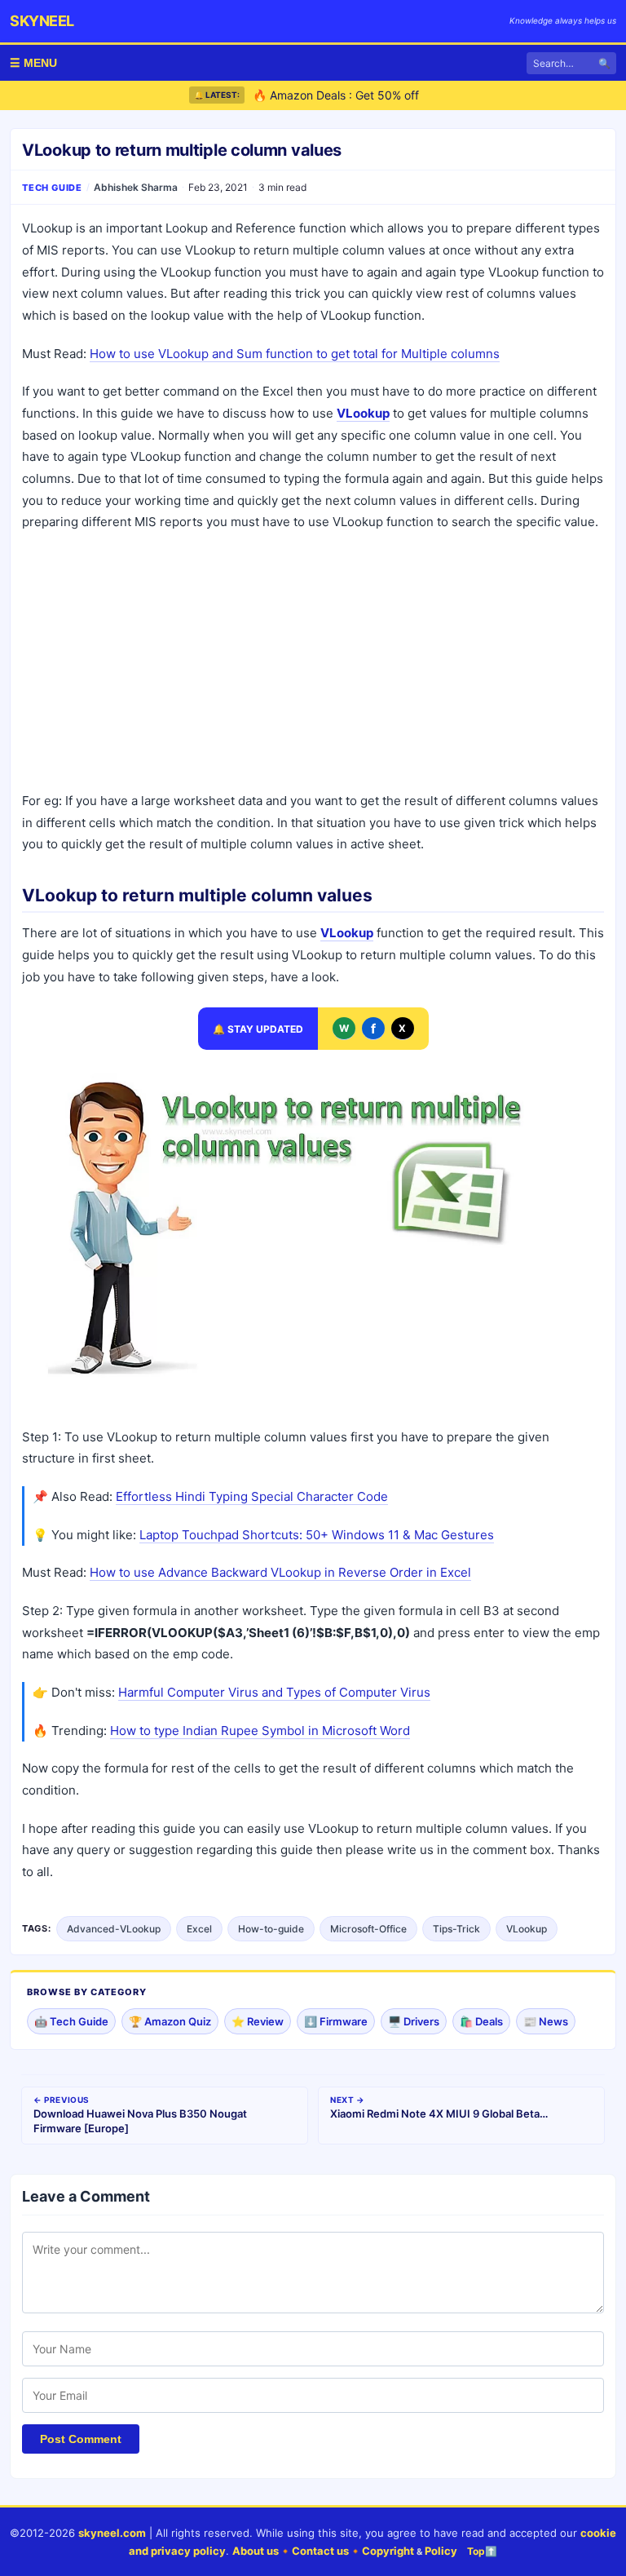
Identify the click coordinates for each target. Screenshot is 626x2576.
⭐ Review (258, 2021)
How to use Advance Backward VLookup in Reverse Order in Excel (280, 1572)
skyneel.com (112, 2533)
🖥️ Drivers (414, 2021)
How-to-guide (271, 1929)
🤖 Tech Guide (71, 2021)
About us (256, 2551)
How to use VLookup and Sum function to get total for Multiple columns (295, 354)
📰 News (546, 2021)
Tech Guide (52, 188)
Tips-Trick (456, 1929)
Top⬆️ (482, 2551)
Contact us (320, 2551)
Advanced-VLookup (114, 1929)
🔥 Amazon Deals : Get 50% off (336, 91)
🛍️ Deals (481, 2021)
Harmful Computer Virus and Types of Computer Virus (274, 1692)
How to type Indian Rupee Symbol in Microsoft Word (260, 1731)
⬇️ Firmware (336, 2021)
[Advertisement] (313, 664)
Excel (199, 1929)
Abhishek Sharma (136, 187)
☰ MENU (33, 63)
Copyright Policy (410, 2551)
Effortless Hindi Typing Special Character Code (252, 1496)
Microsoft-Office (368, 1929)
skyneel (42, 21)
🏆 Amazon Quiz (170, 2021)
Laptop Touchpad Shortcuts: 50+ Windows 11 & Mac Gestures (317, 1535)
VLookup (527, 1929)
